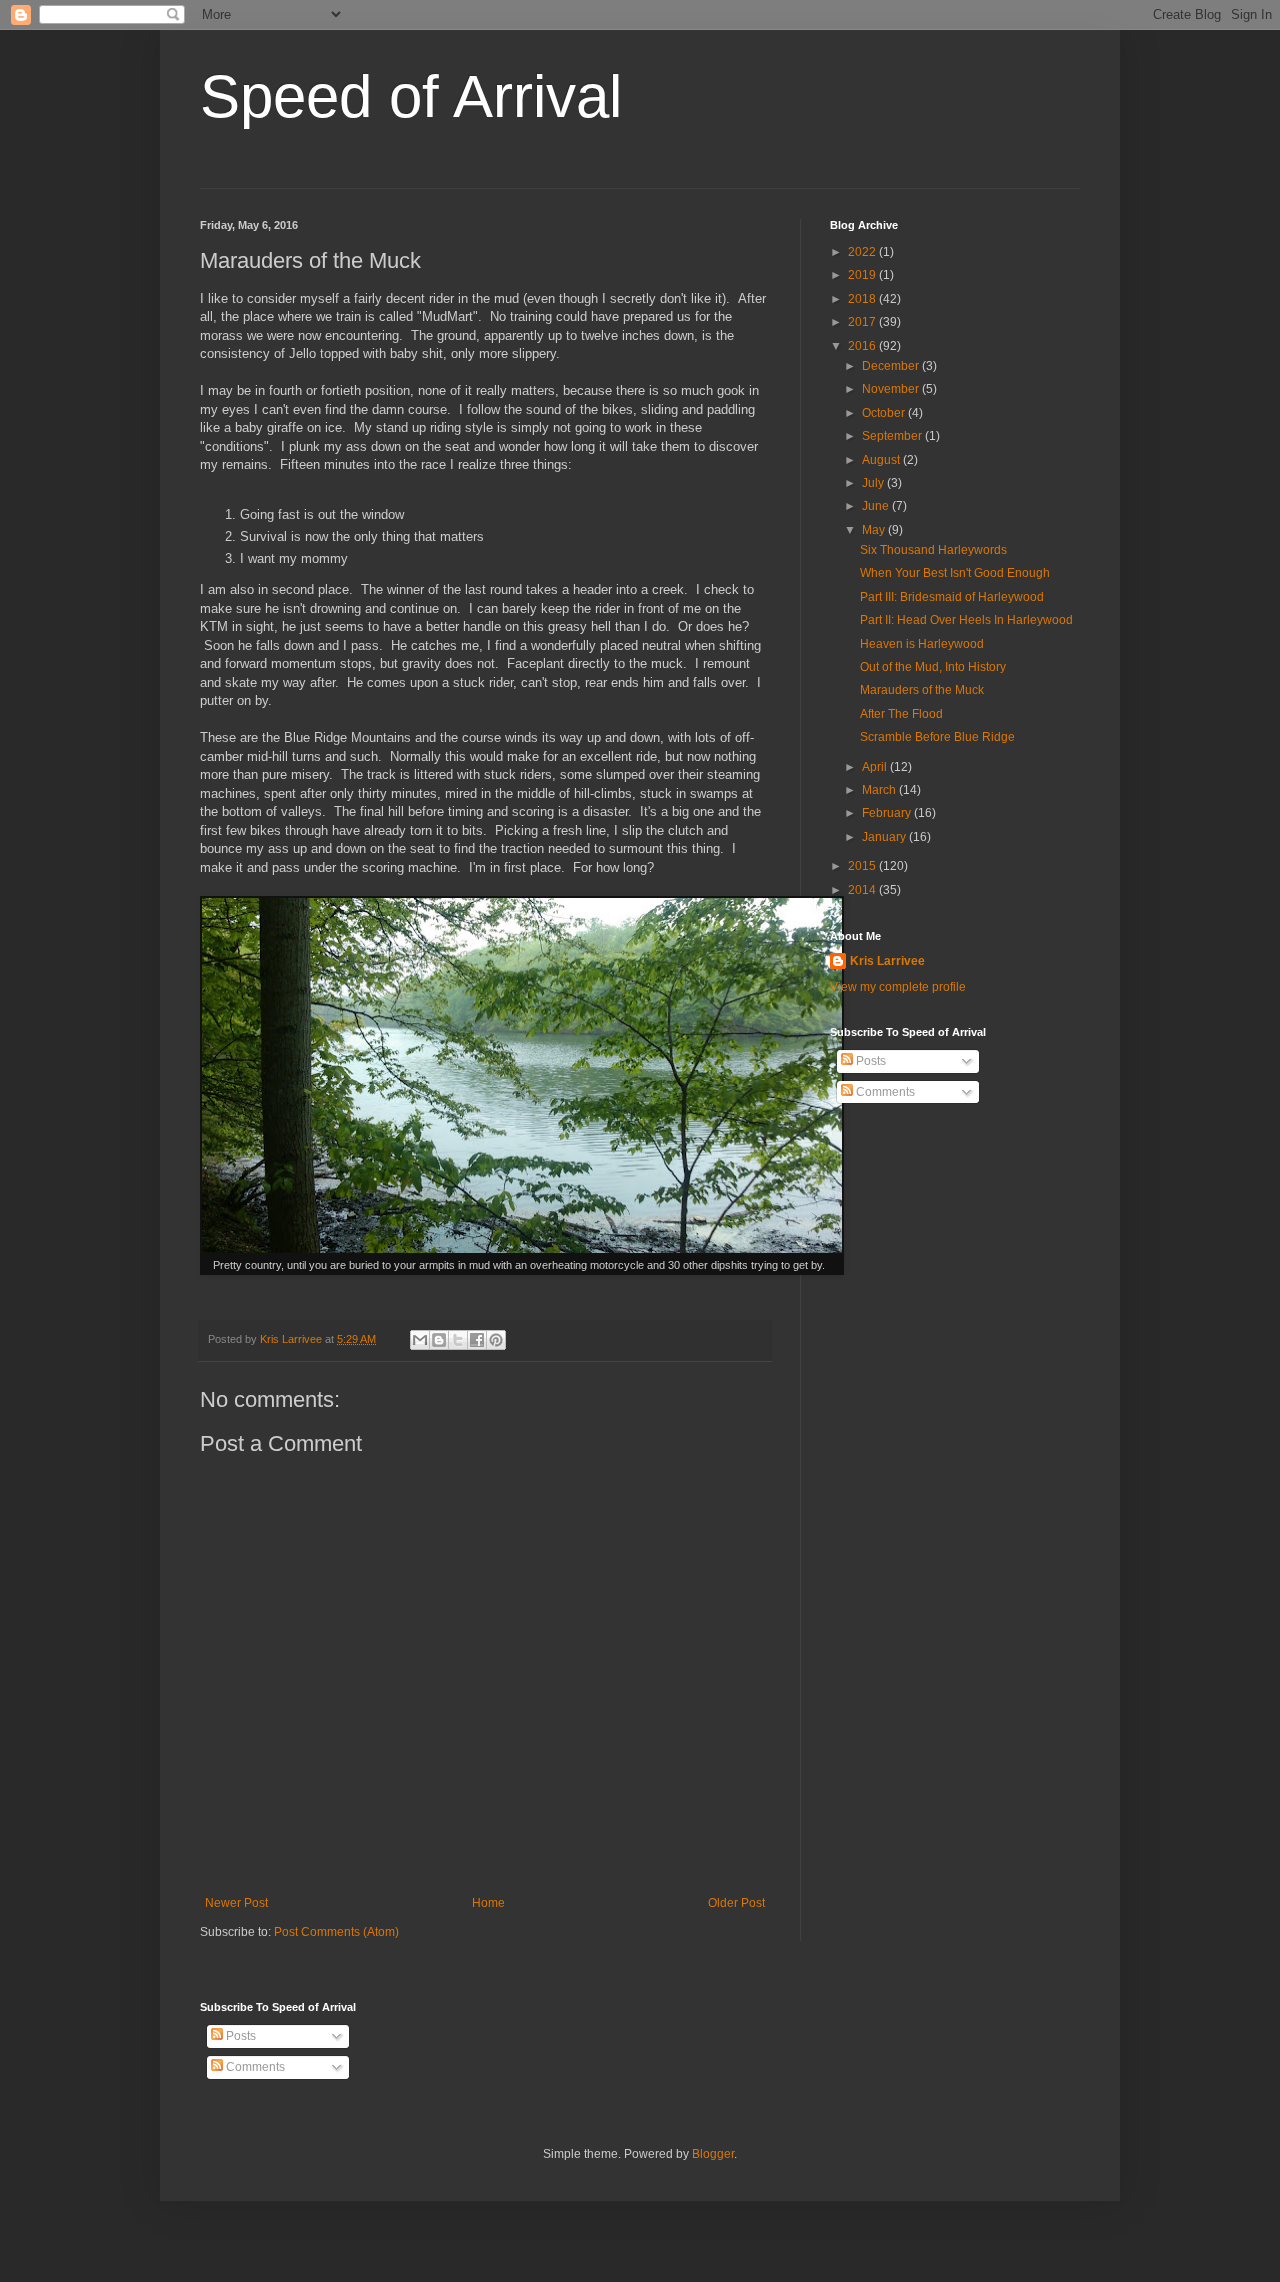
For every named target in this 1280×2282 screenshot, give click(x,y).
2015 (863, 866)
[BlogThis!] (439, 1340)
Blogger (713, 2154)
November (892, 389)
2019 (863, 275)
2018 (863, 299)
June (877, 506)
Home (488, 1903)
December (892, 366)
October (885, 413)
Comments (884, 1092)
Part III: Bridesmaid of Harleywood (952, 597)
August (882, 460)
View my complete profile (898, 987)
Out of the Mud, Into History (933, 667)
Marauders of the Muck (922, 690)
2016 (863, 346)
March (880, 790)
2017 (863, 322)
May (875, 530)
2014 (863, 890)
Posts (869, 1061)
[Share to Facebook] (477, 1340)
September (893, 436)
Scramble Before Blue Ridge (937, 737)
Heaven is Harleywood (922, 644)
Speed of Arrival (411, 96)
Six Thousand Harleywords (933, 550)
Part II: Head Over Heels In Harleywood (966, 620)
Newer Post (236, 1903)
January (885, 837)
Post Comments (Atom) (336, 1932)
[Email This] (420, 1340)
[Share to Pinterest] (496, 1340)
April (876, 767)
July (874, 483)
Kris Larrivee (887, 961)
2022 (863, 252)
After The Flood (901, 714)
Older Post (736, 1903)
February (888, 813)
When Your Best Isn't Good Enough (955, 573)
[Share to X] (458, 1340)
